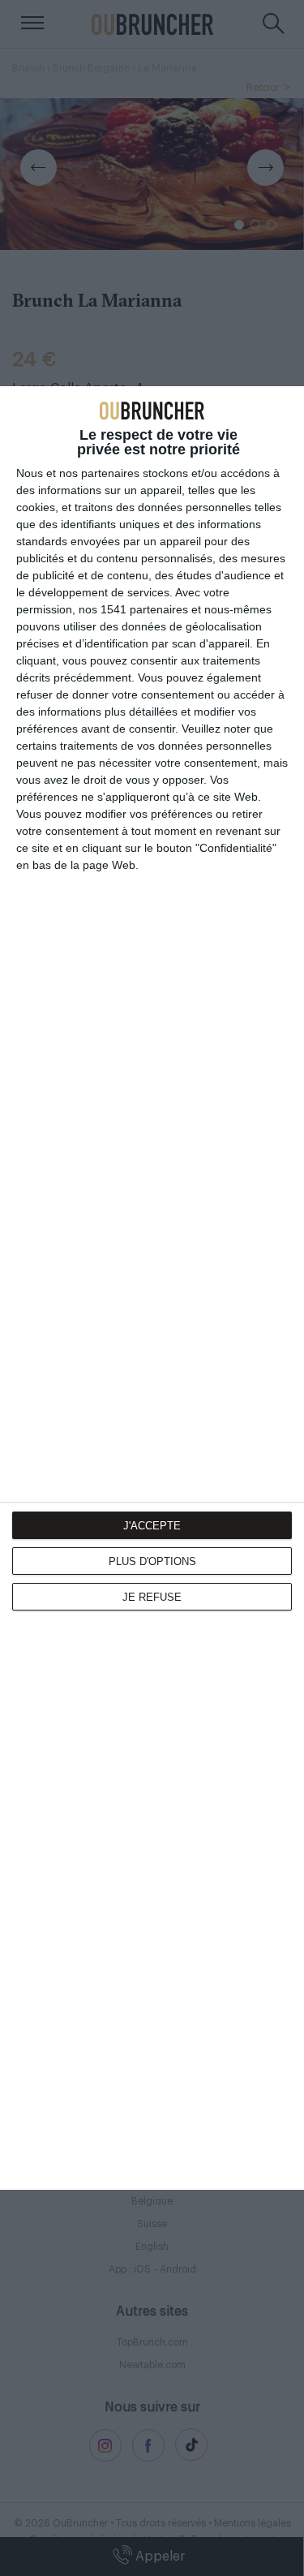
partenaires (110, 473)
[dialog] (152, 1288)
